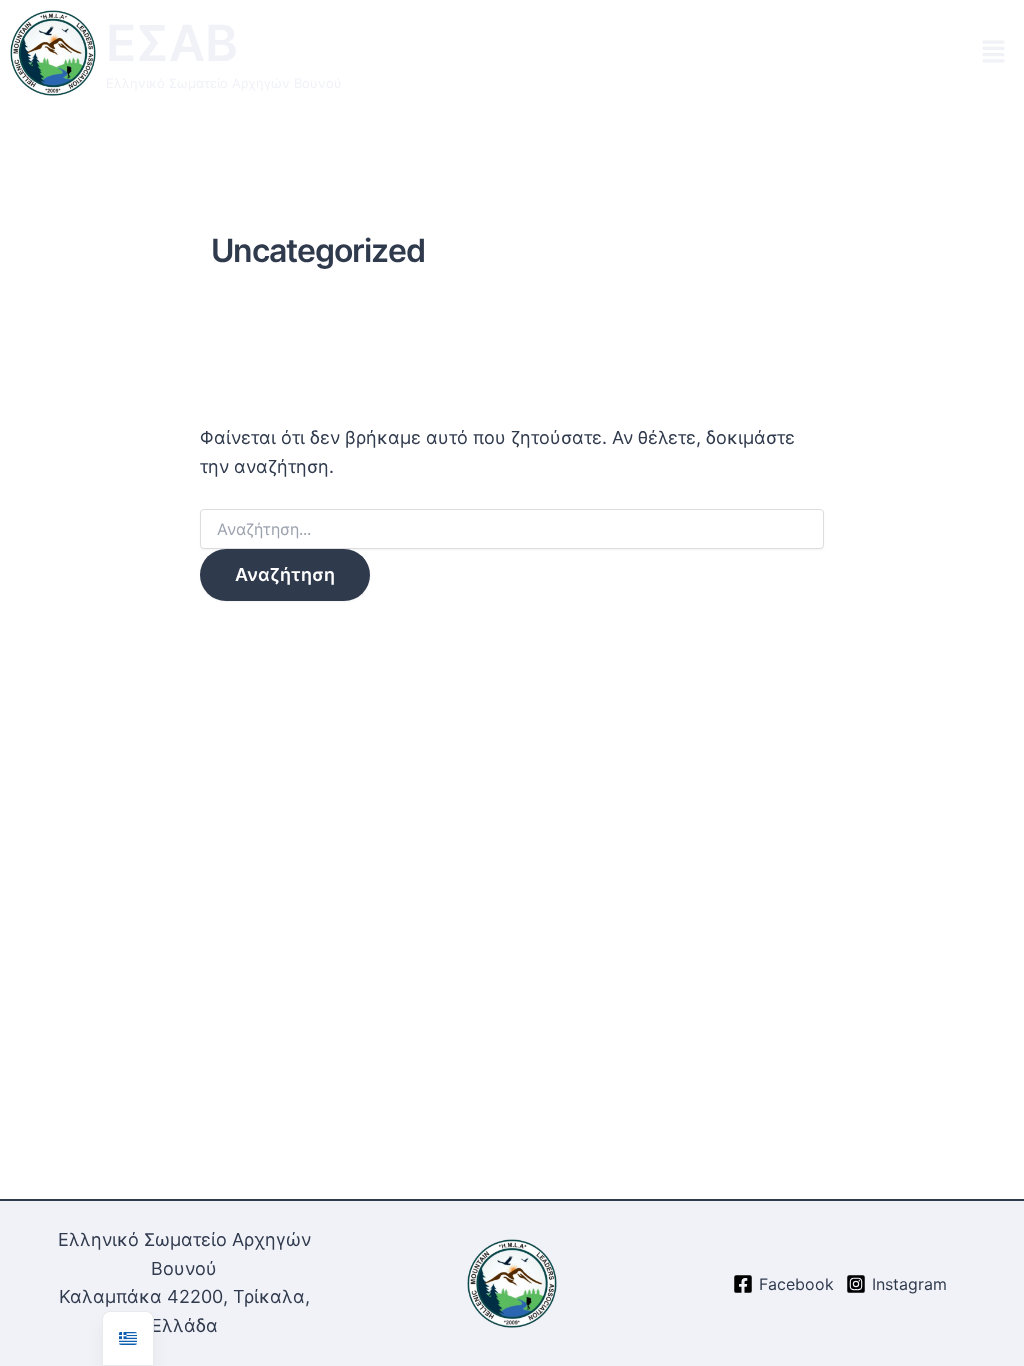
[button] (994, 52)
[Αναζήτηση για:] (512, 529)
